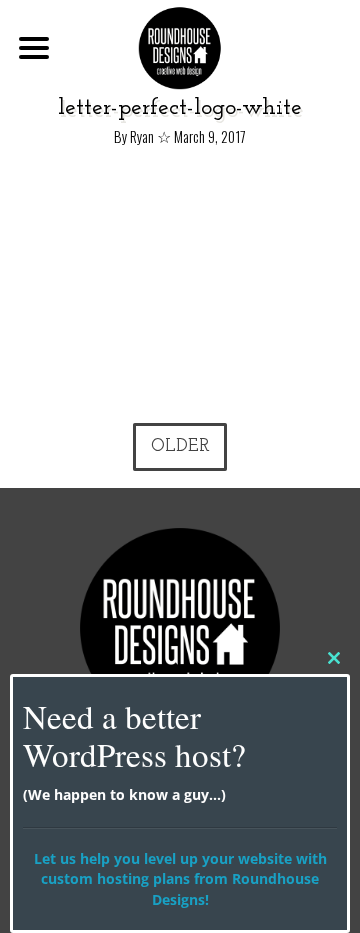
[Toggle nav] (34, 48)
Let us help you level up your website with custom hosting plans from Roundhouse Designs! (180, 879)
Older (180, 446)
